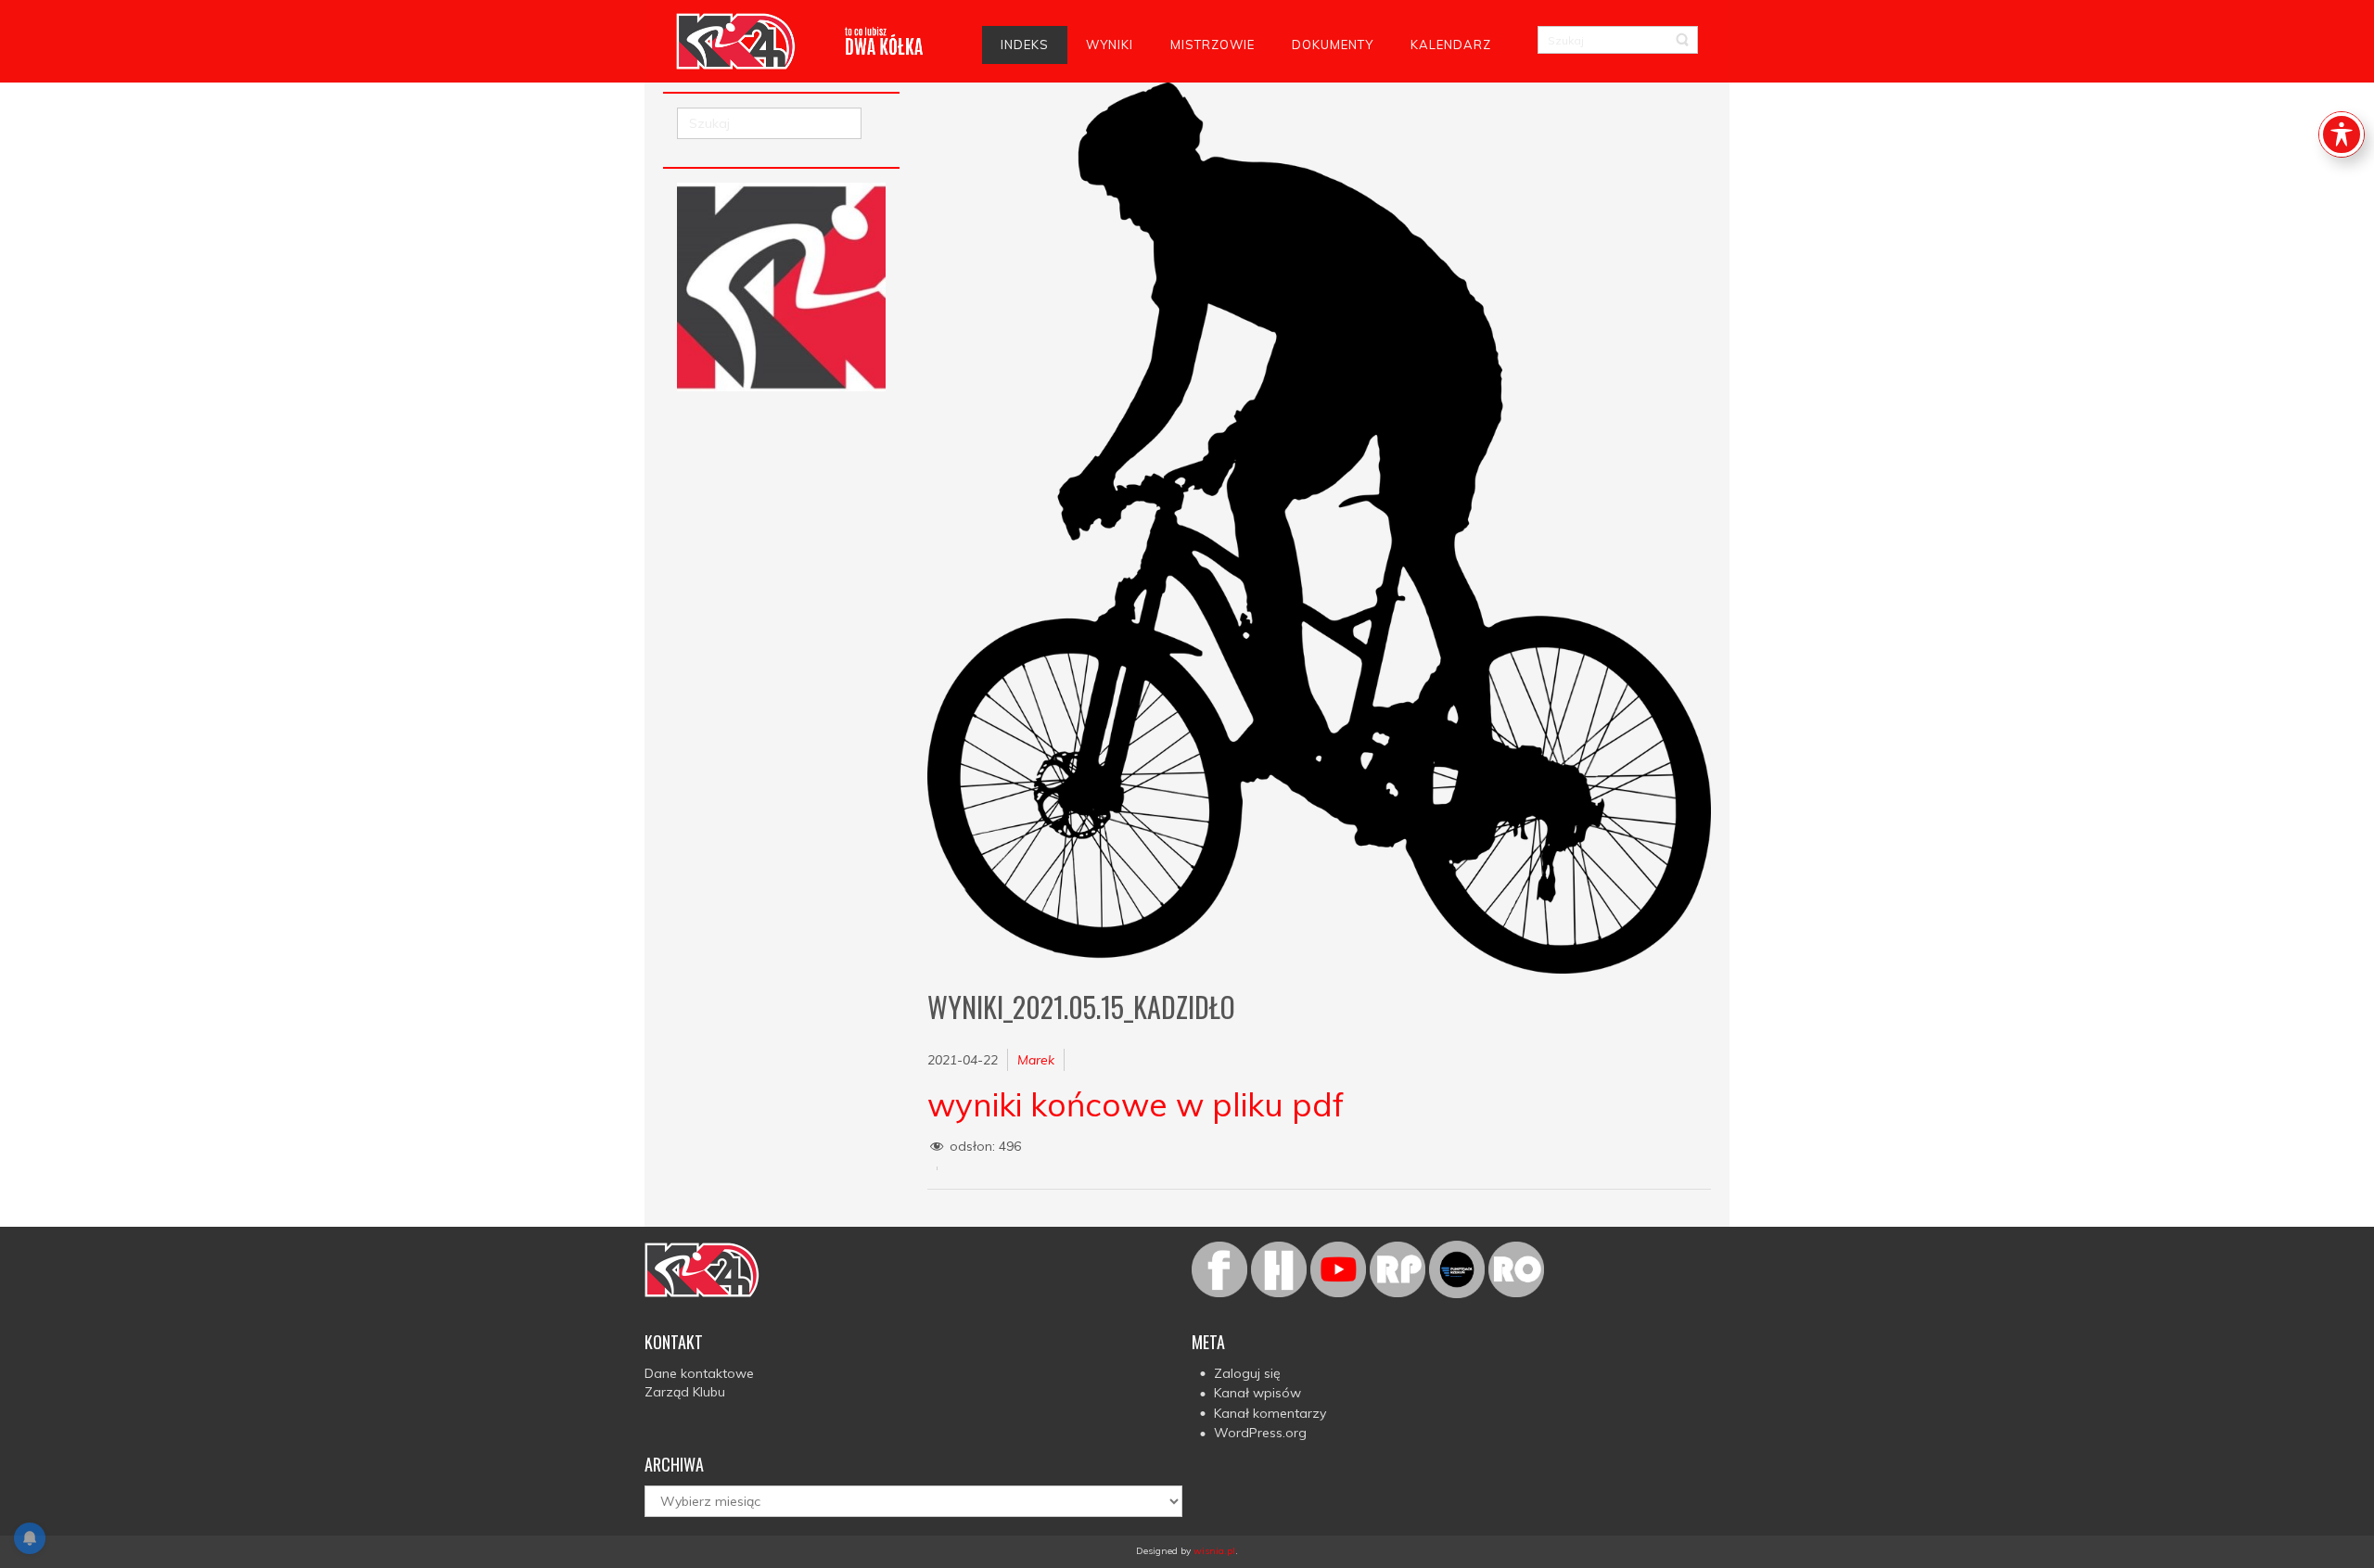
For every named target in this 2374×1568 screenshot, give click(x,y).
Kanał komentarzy (1270, 1413)
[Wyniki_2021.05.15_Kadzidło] (1319, 528)
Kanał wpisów (1257, 1393)
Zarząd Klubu (685, 1392)
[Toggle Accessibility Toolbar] (2342, 134)
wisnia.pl (1214, 1551)
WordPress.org (1260, 1433)
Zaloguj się (1247, 1373)
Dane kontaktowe (699, 1373)
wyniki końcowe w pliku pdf (1136, 1104)
